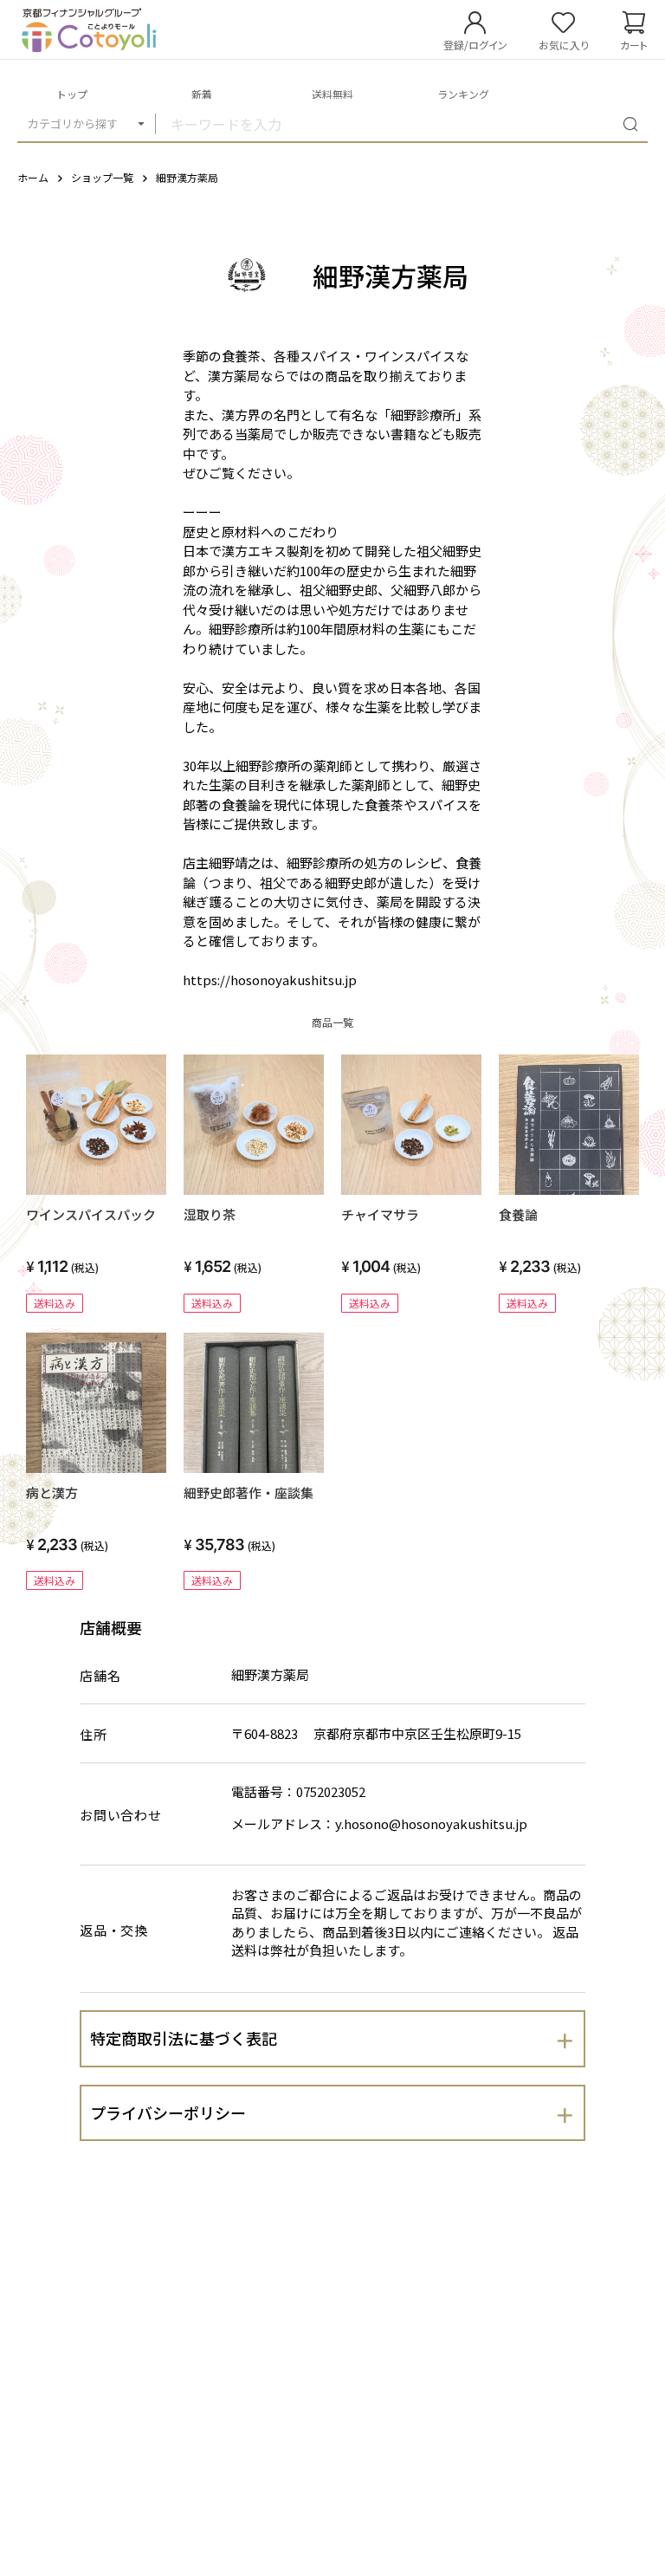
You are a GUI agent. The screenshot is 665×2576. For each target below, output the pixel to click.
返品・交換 (114, 1930)
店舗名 (100, 1675)
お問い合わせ (121, 1815)
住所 (94, 1734)
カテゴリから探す (73, 123)
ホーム (33, 177)
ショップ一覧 (102, 177)
